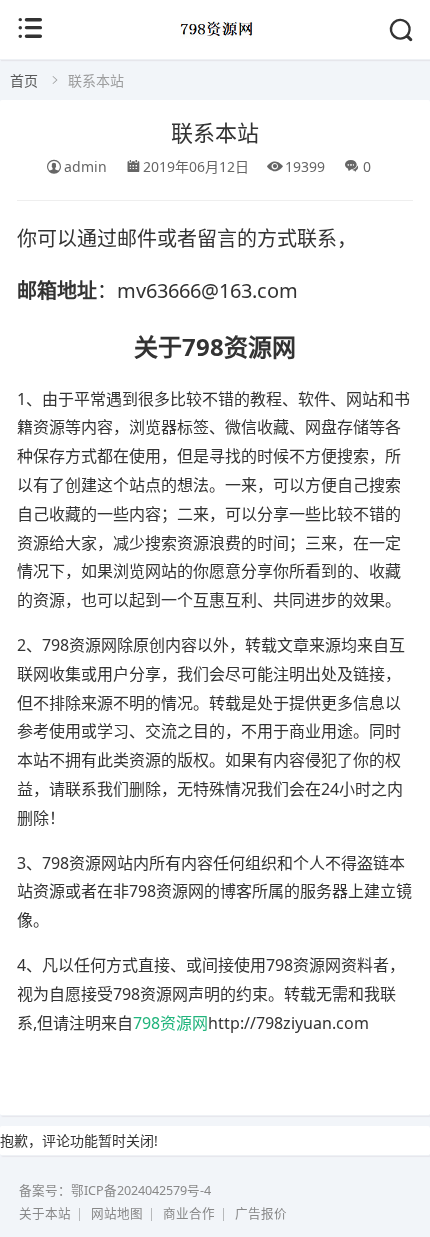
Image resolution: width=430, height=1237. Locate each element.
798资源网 (170, 1023)
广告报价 (261, 1213)
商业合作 (189, 1213)
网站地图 (117, 1213)
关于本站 (45, 1213)
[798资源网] (215, 41)
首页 (24, 80)
